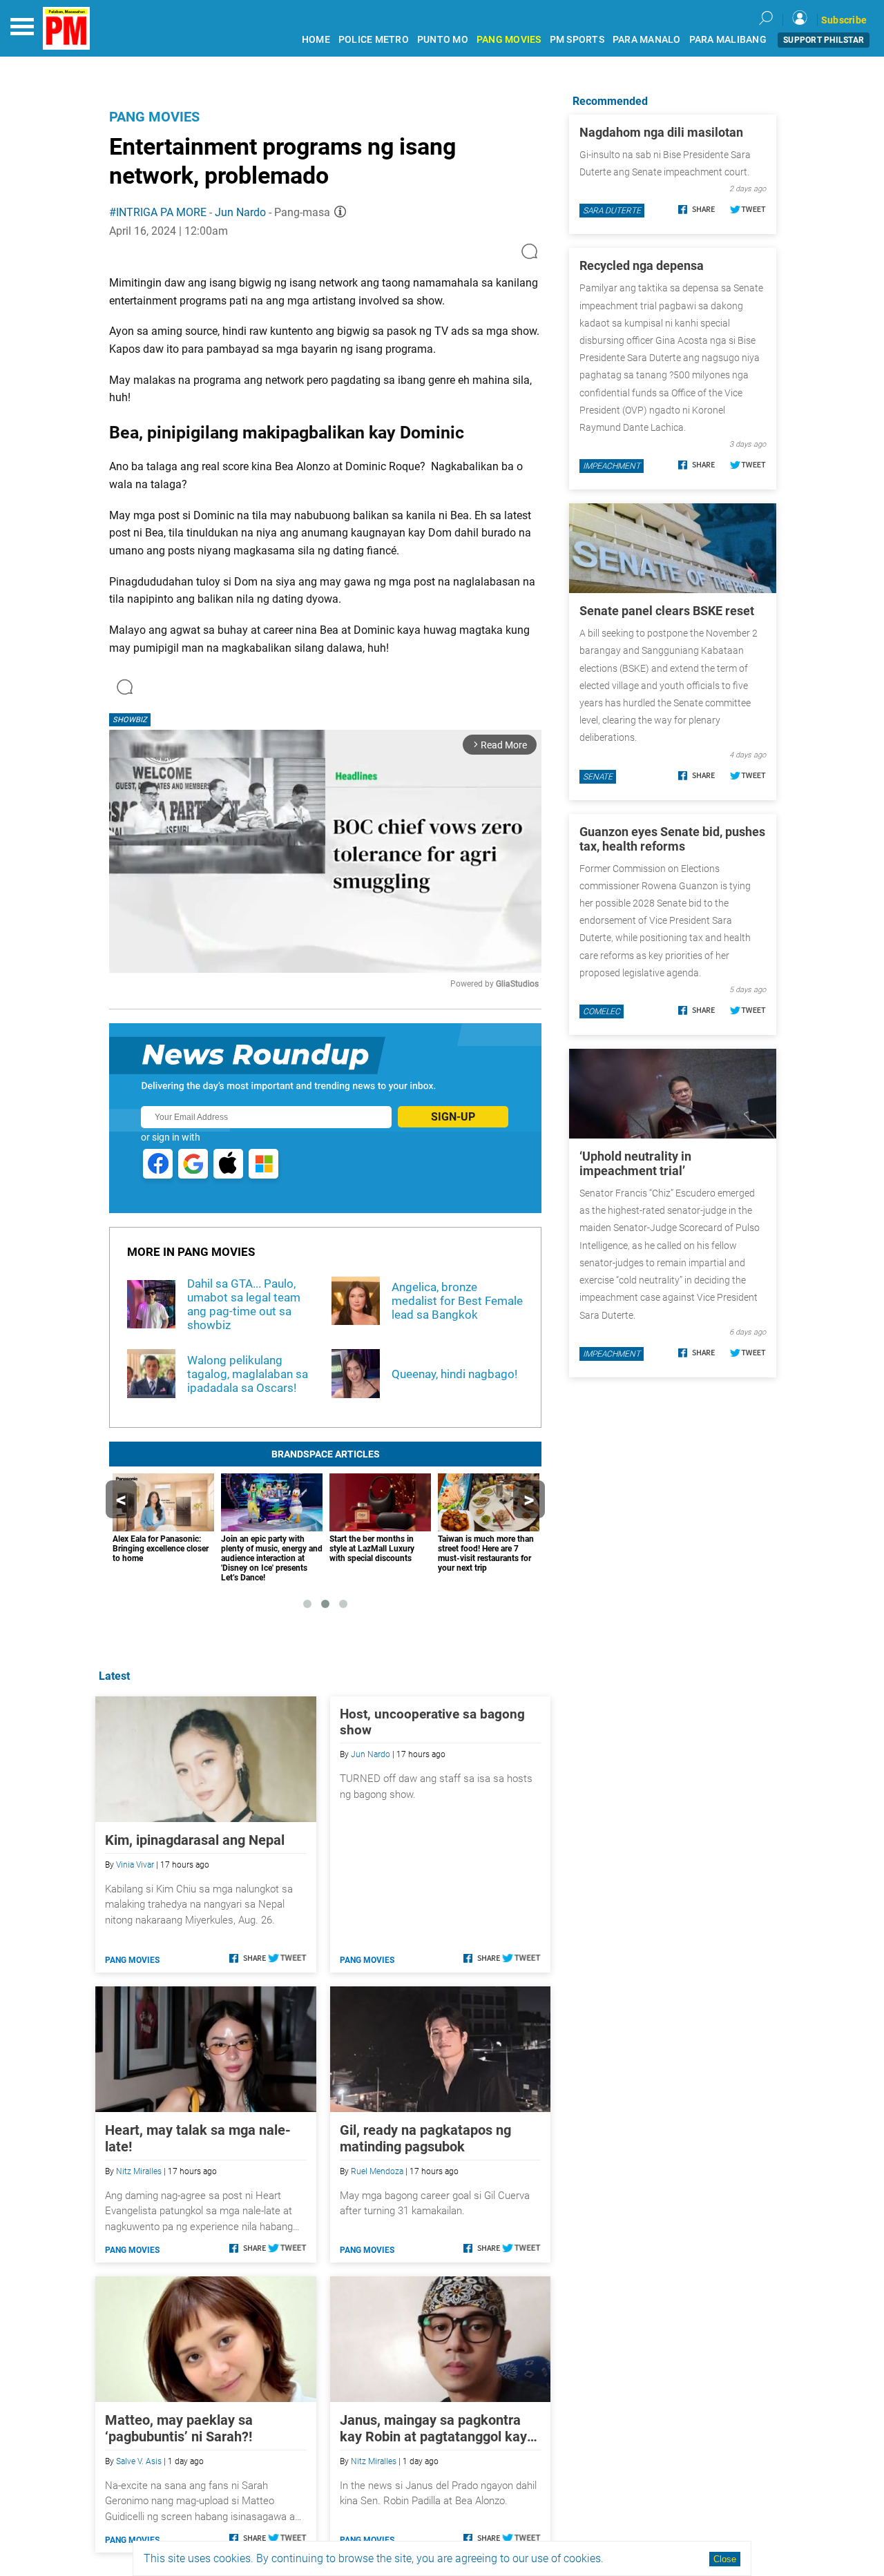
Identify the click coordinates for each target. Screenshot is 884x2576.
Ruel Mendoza (377, 2171)
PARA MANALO (647, 40)
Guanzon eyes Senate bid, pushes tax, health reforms (672, 839)
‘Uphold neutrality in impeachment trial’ (635, 1163)
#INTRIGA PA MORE (158, 212)
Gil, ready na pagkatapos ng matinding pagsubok (425, 2138)
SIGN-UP (453, 1117)
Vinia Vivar (135, 1865)
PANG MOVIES (509, 40)
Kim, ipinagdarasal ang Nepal (195, 1840)
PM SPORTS (577, 40)
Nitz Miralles (139, 2171)
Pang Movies (154, 117)
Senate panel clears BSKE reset (667, 611)
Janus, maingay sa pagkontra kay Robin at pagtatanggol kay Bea (433, 2428)
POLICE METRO (374, 40)
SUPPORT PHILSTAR (824, 40)
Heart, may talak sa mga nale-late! (198, 2138)
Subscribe (844, 20)
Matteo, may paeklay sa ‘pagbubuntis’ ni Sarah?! (179, 2428)
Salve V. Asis (139, 2461)
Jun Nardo (240, 212)
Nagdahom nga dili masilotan (661, 132)
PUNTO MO (443, 40)
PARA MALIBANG (728, 40)
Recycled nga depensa (642, 265)
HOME (316, 40)
